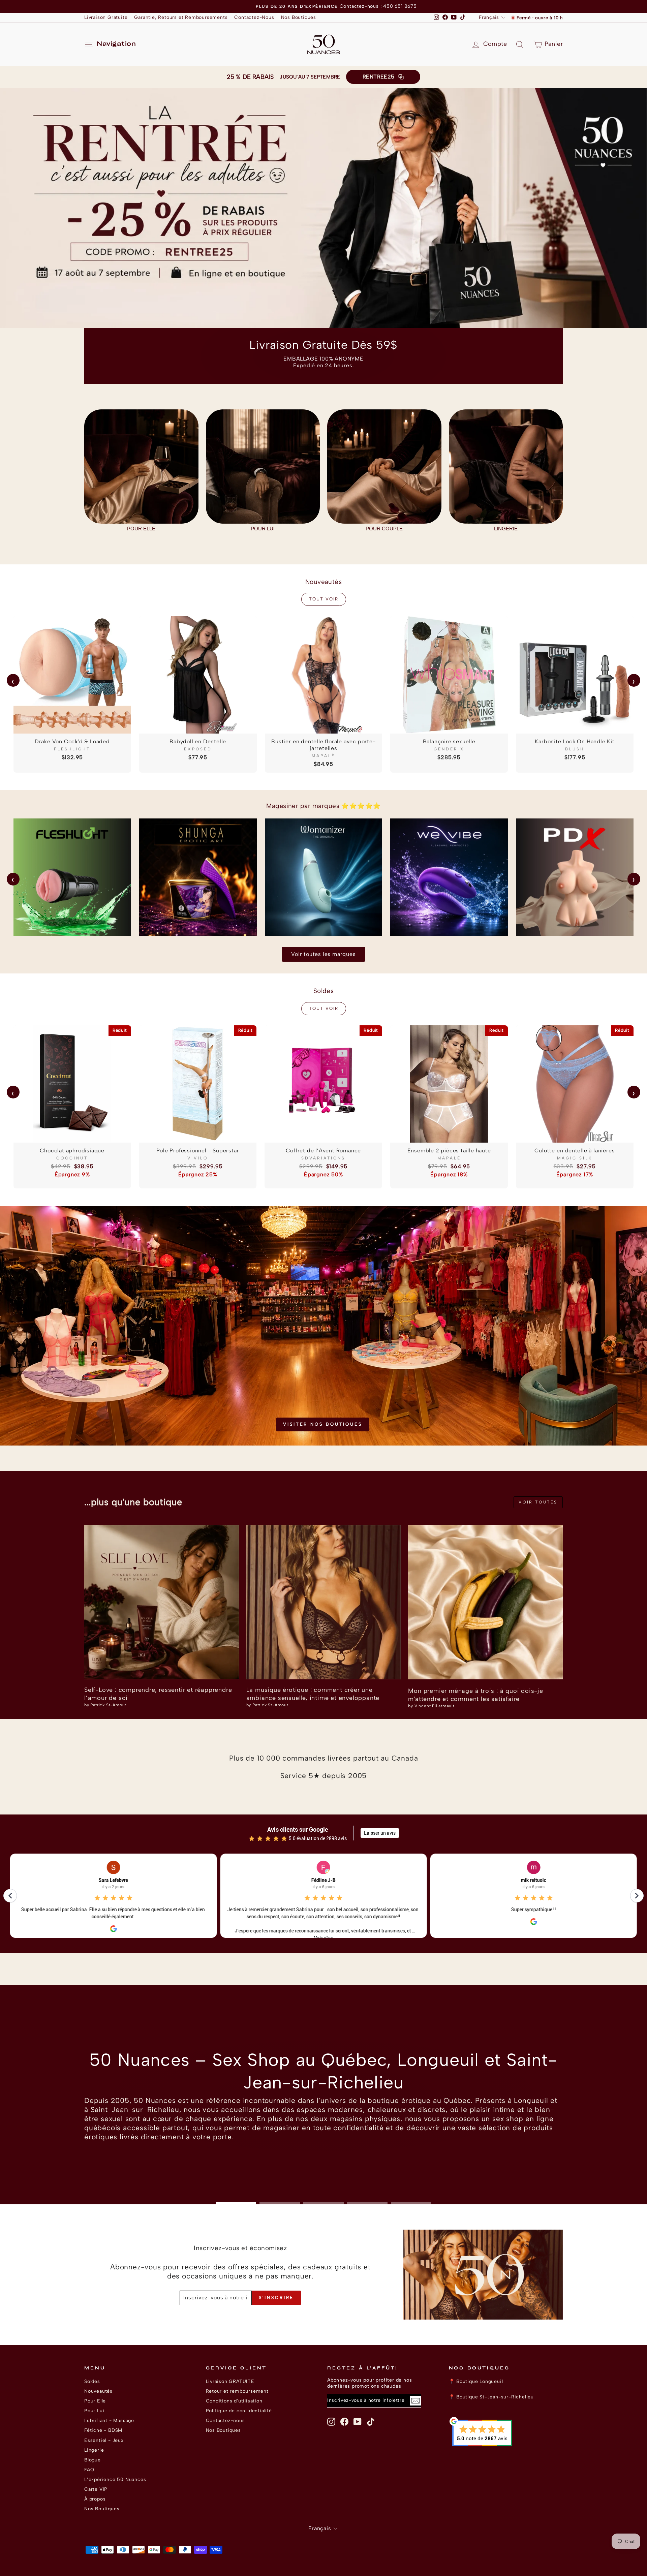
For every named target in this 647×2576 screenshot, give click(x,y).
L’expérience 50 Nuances (115, 2479)
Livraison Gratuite (106, 17)
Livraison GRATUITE (230, 2381)
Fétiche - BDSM (103, 2430)
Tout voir (324, 599)
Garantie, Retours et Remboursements (181, 17)
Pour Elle (95, 2401)
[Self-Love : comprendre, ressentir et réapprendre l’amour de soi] (162, 1602)
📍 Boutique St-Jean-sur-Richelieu (491, 2397)
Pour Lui (94, 2411)
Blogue (93, 2460)
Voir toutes (538, 1502)
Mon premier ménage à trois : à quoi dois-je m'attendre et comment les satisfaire (475, 1695)
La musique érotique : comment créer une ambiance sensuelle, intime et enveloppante (313, 1694)
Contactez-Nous (254, 17)
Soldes (92, 2381)
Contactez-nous (225, 2420)
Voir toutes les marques (323, 954)
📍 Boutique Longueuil (476, 2381)
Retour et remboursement (237, 2391)
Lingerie (94, 2450)
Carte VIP (96, 2489)
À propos (95, 2499)
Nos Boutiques (299, 17)
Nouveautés (98, 2391)
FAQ (89, 2470)
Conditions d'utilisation (234, 2401)
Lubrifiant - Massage (109, 2420)
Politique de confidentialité (239, 2411)
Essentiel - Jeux (104, 2440)
